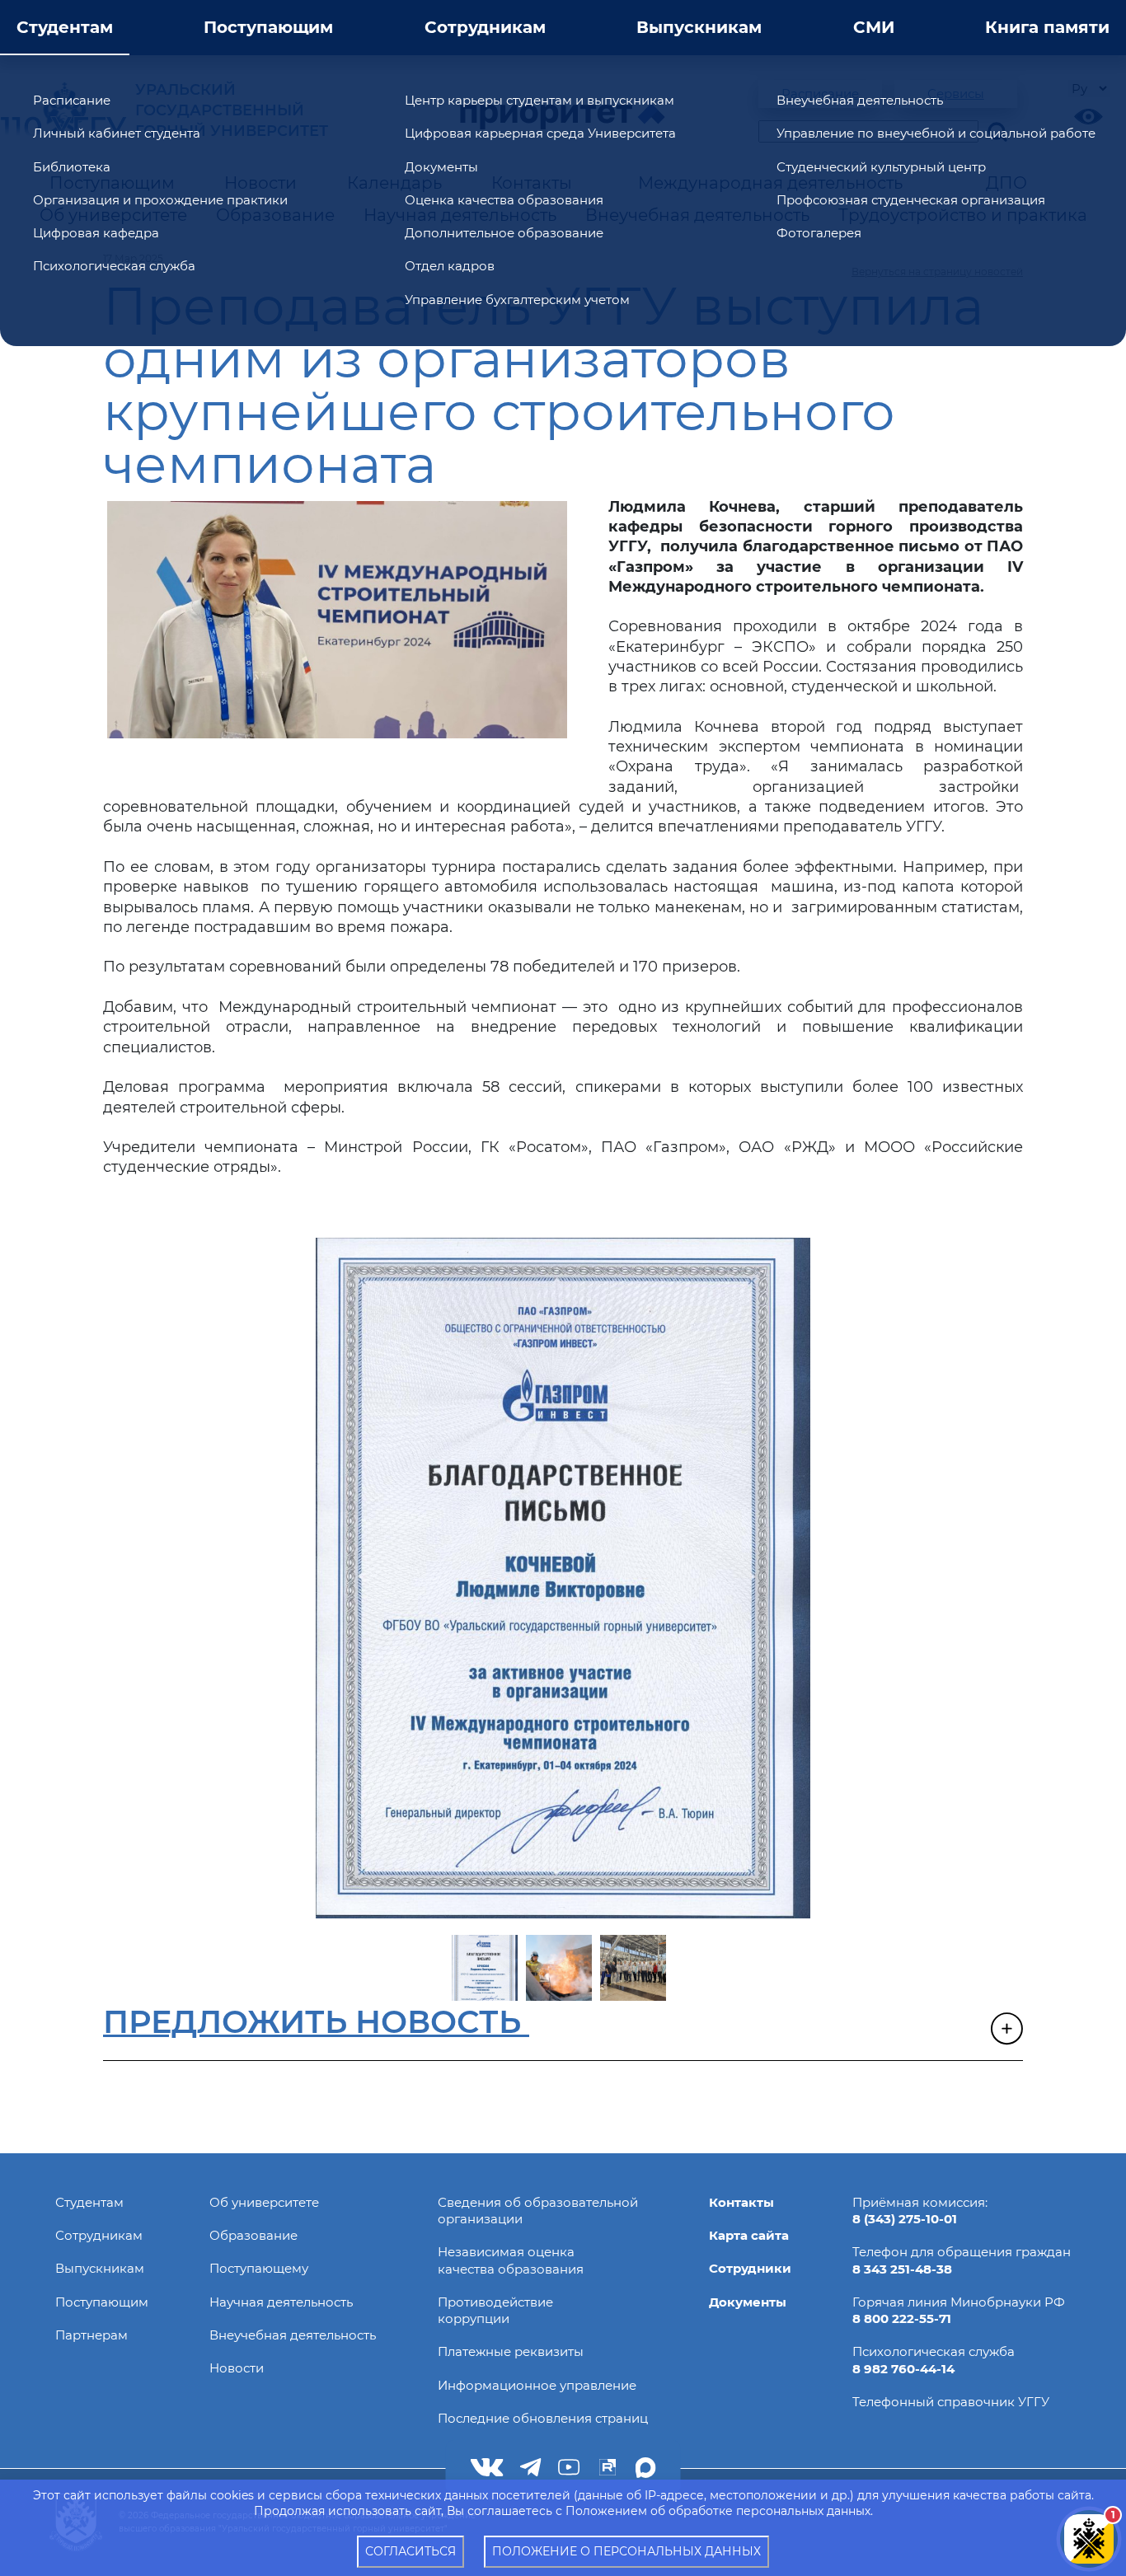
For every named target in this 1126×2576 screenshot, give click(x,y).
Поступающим (268, 27)
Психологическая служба (114, 266)
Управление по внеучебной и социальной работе (936, 133)
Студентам (65, 27)
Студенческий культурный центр (881, 167)
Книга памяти (1047, 27)
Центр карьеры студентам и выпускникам (540, 100)
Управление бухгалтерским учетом (517, 300)
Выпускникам (699, 27)
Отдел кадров (450, 266)
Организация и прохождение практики (160, 200)
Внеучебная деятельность (860, 100)
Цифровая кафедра (96, 233)
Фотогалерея (819, 233)
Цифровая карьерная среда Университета (540, 133)
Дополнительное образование (504, 233)
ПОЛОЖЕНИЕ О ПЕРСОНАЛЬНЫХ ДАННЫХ (626, 2551)
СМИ (874, 27)
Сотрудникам (485, 27)
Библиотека (72, 167)
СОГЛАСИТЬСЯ (411, 2551)
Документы (441, 167)
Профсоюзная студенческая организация (911, 200)
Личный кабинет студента (117, 133)
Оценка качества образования (504, 200)
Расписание (72, 100)
